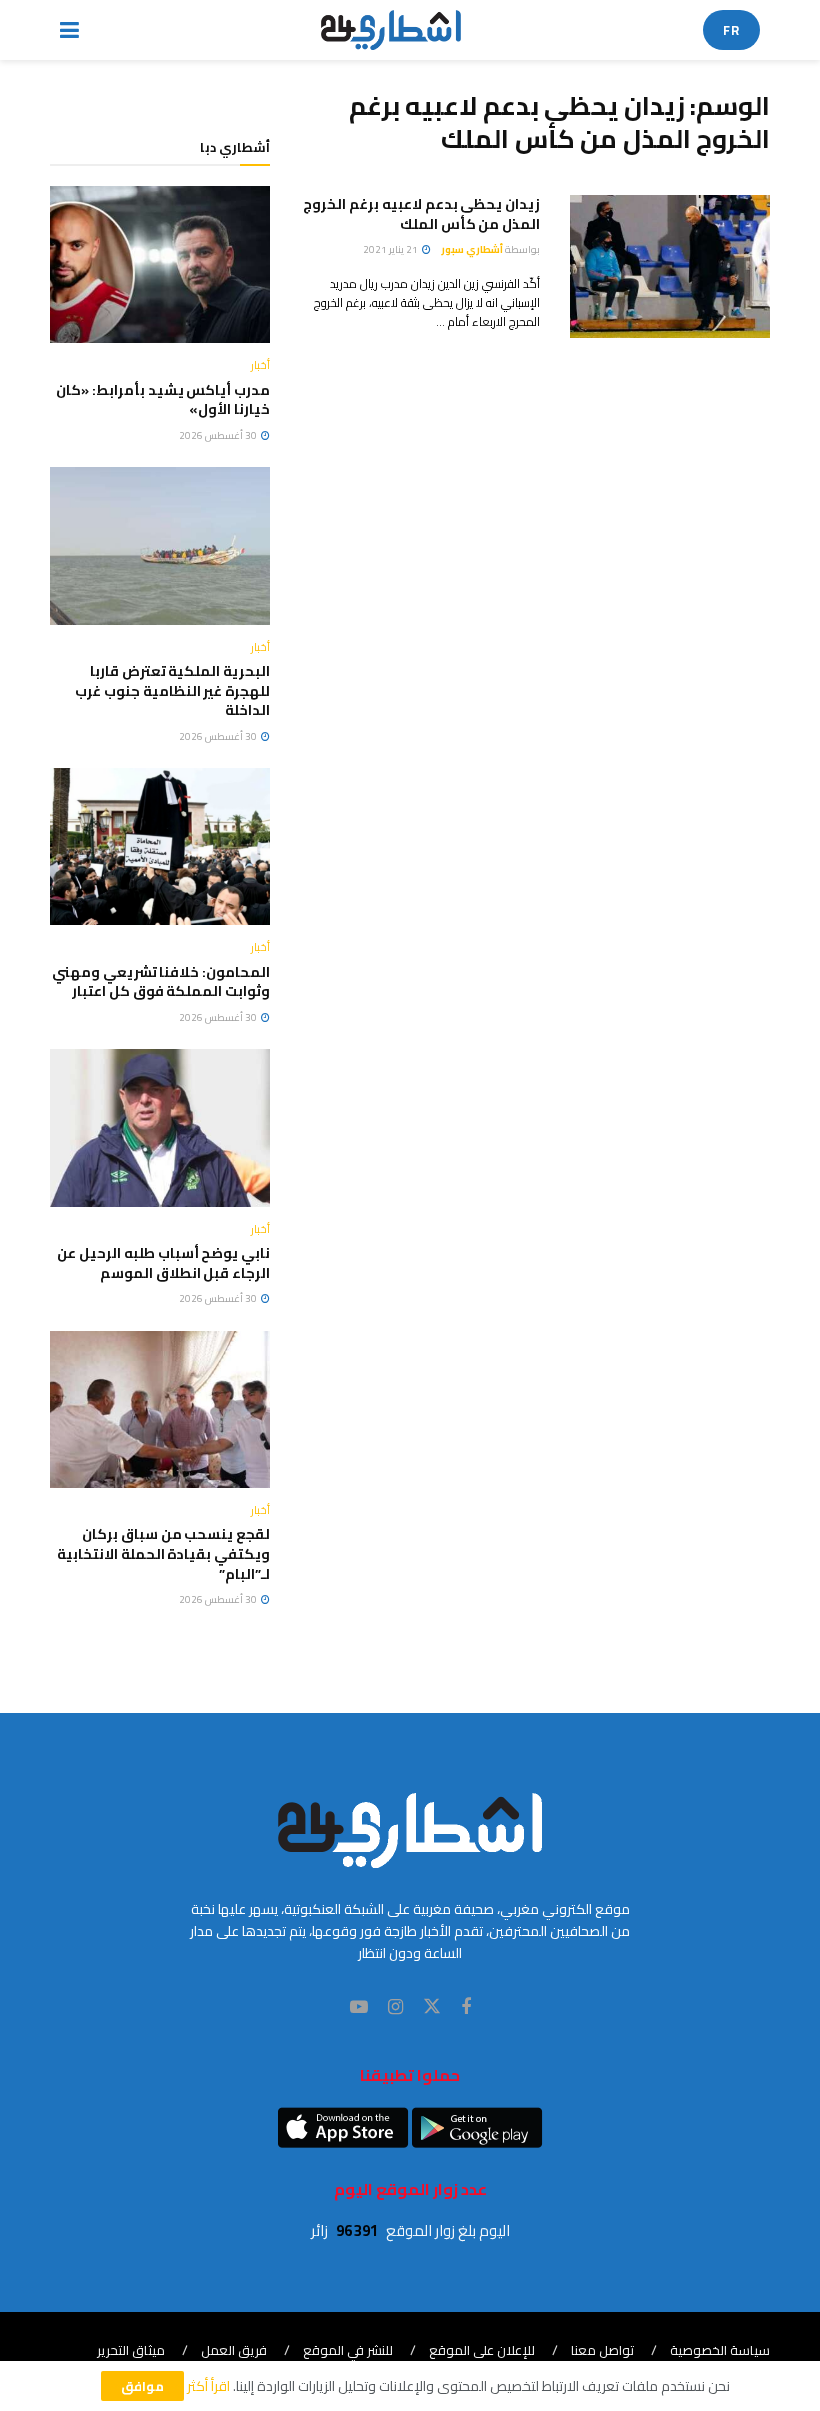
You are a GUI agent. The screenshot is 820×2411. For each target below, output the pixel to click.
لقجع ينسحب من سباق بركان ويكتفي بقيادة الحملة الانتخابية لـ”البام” (163, 1553)
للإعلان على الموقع (482, 2350)
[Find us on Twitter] (432, 2007)
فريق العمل (234, 2350)
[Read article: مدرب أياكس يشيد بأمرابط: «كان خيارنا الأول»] (160, 264)
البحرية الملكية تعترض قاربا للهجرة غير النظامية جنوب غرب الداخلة (172, 690)
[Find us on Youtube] (359, 2007)
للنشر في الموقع (348, 2350)
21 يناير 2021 (391, 249)
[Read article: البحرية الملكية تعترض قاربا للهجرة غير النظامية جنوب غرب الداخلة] (160, 545)
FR (731, 30)
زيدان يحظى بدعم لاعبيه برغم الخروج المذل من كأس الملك (421, 214)
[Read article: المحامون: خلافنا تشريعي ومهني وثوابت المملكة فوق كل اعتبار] (160, 846)
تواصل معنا (602, 2350)
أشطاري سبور (472, 249)
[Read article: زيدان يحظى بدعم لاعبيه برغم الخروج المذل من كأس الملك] (670, 266)
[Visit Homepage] (391, 30)
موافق (142, 2386)
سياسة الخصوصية (720, 2350)
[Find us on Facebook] (466, 2007)
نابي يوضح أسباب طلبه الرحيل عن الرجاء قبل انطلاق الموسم (163, 1263)
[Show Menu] (69, 30)
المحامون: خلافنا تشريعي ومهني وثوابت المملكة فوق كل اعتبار (161, 982)
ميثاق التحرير (131, 2350)
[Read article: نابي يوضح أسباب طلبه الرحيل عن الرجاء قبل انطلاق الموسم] (160, 1127)
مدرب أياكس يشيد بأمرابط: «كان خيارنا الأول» (163, 400)
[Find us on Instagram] (395, 2007)
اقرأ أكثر (208, 2386)
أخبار (260, 365)
